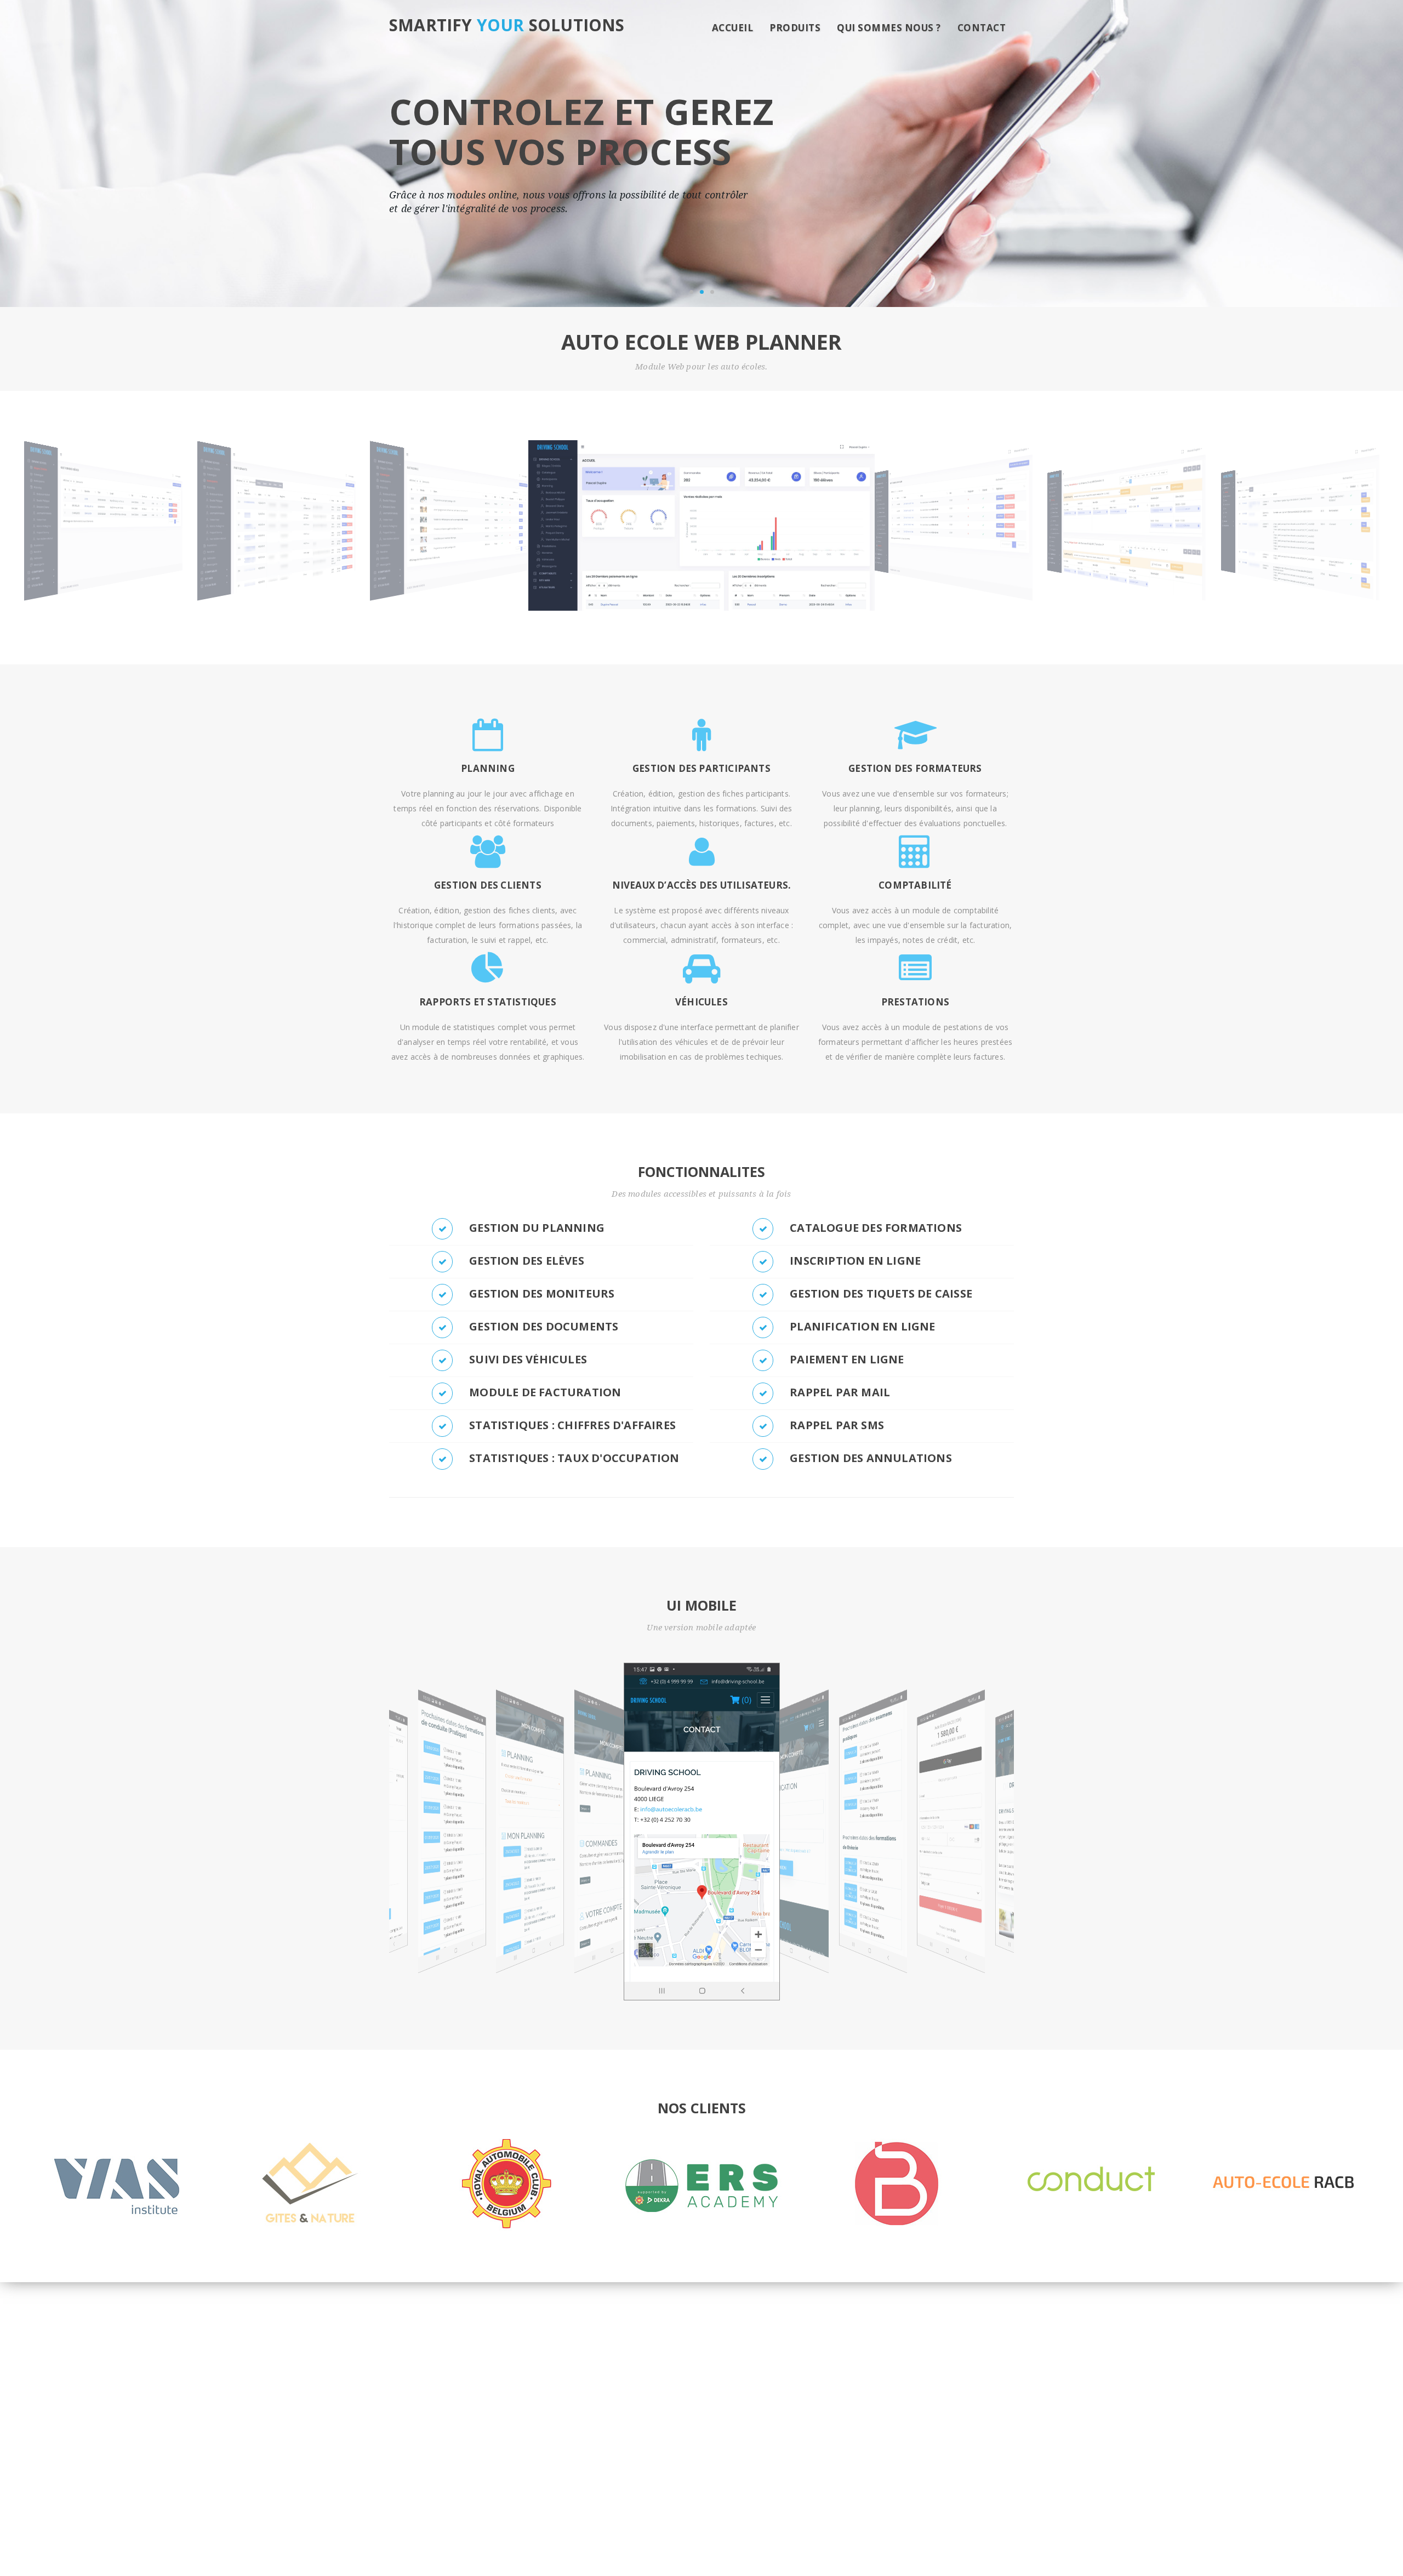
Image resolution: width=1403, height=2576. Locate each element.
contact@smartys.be (452, 2416)
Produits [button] (795, 28)
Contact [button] (982, 28)
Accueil (733, 28)
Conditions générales (785, 2520)
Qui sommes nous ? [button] (889, 28)
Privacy (853, 2520)
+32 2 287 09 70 (444, 2401)
